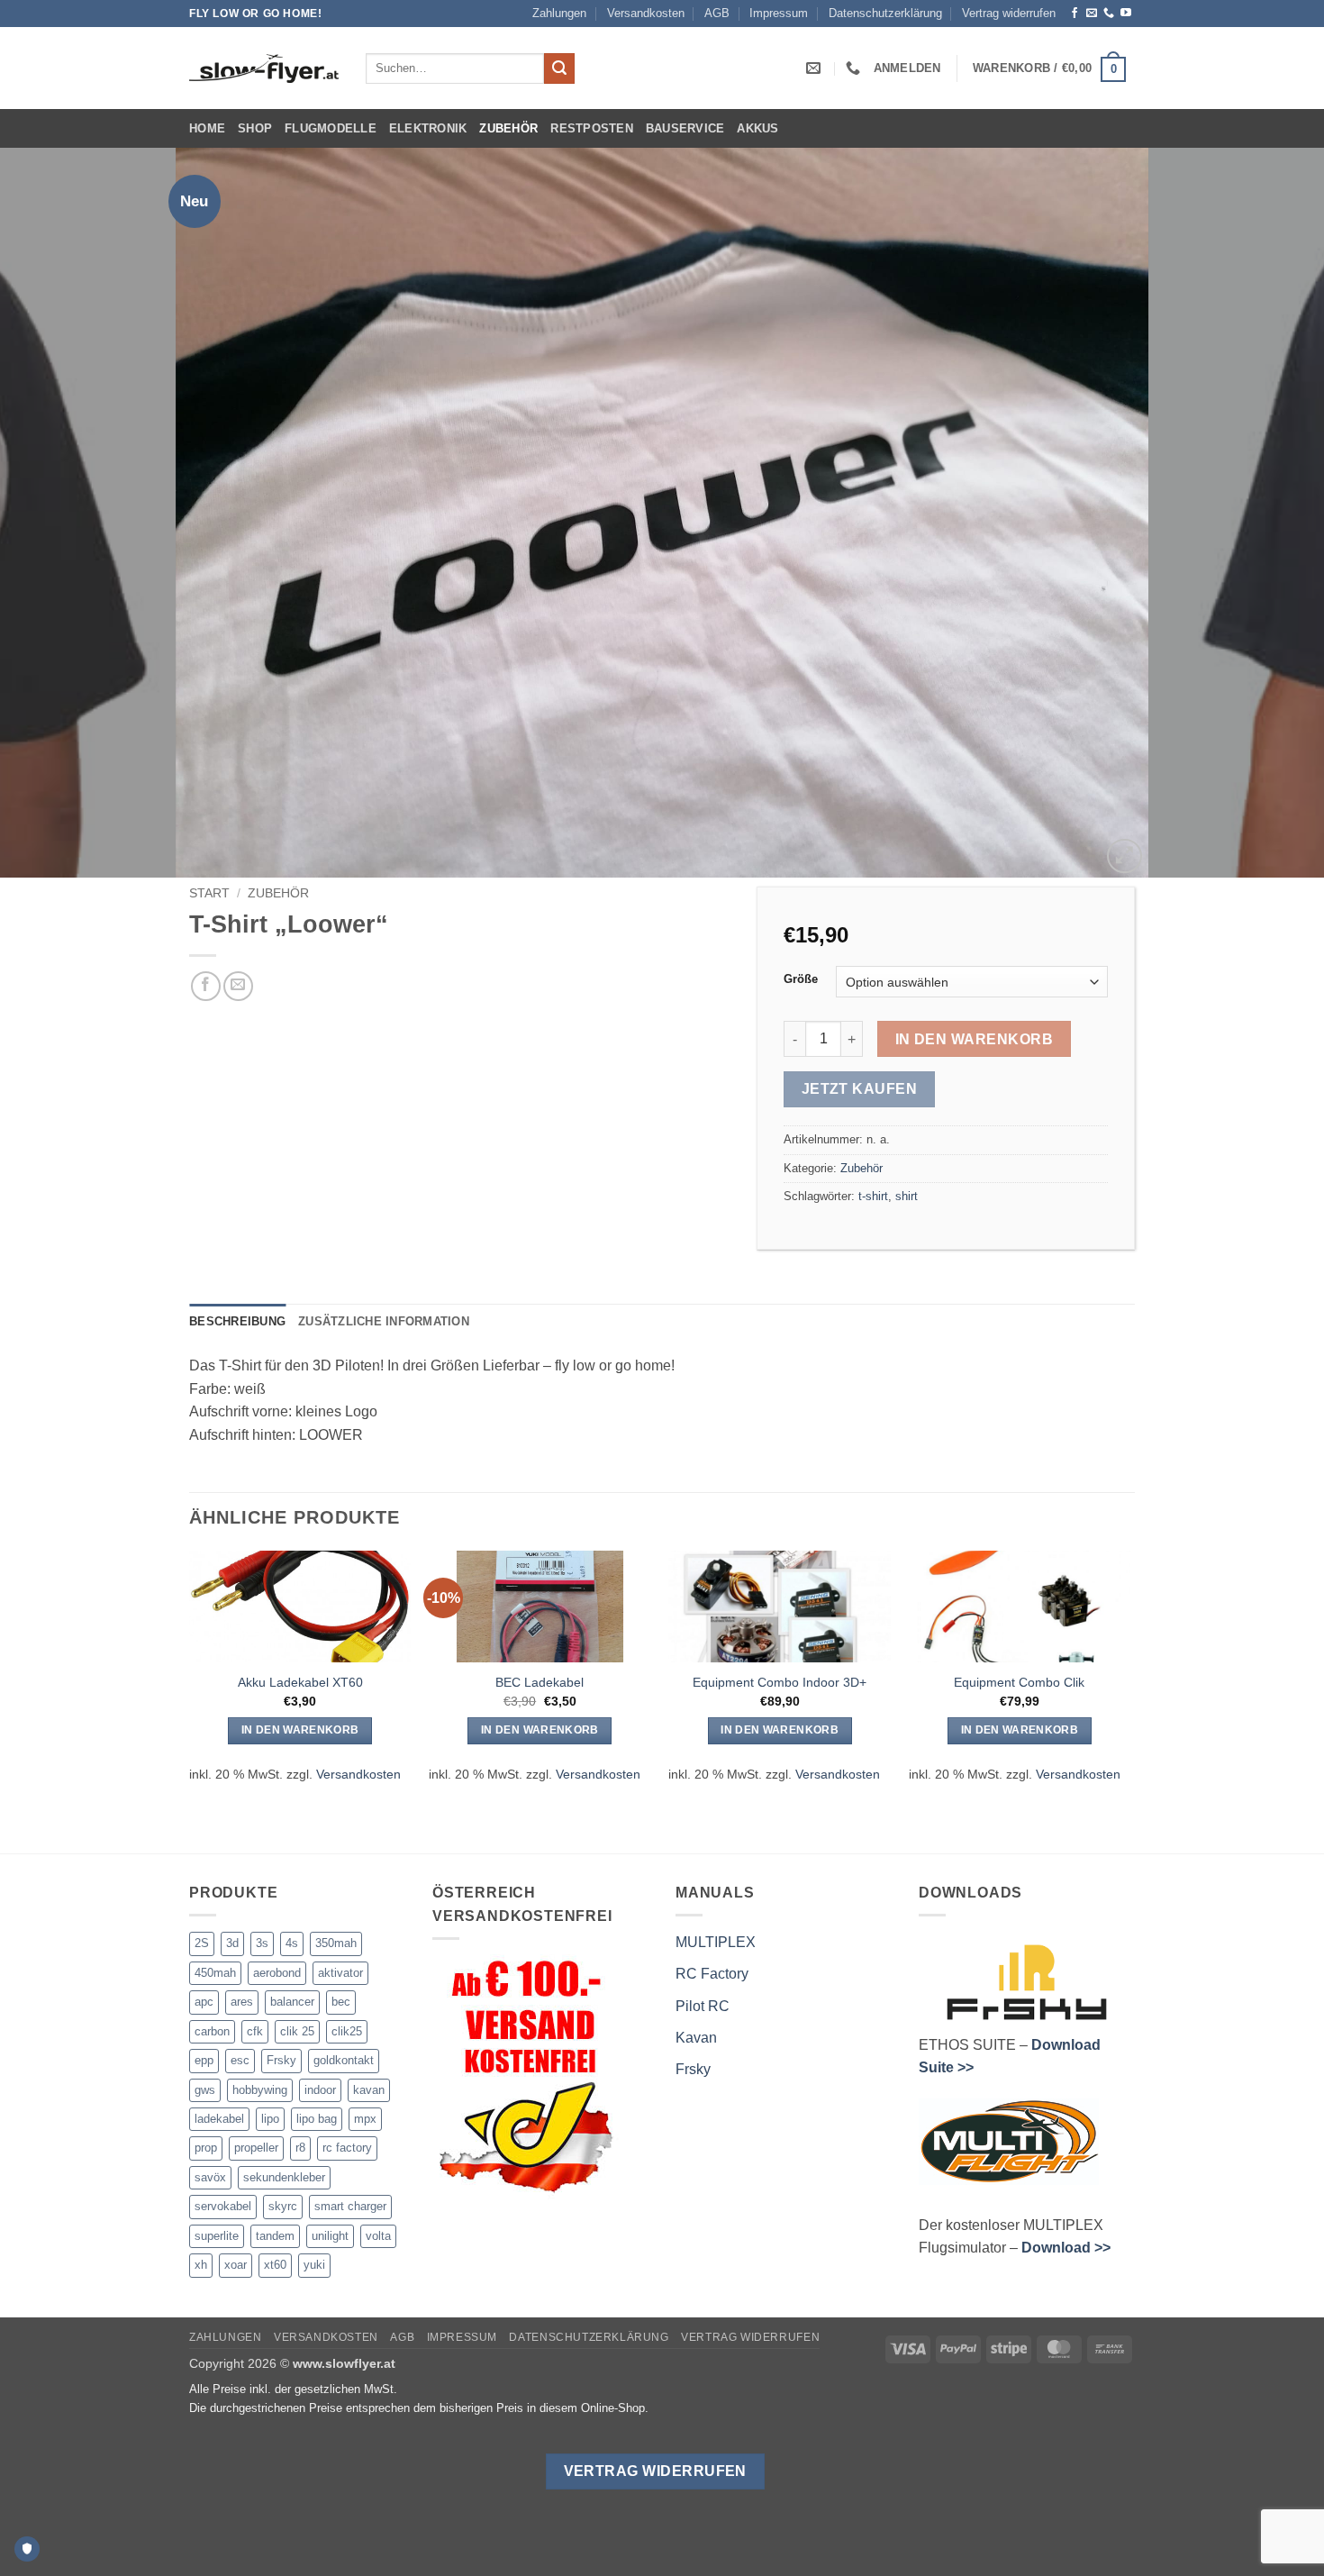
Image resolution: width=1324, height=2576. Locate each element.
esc (240, 2060)
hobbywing (260, 2090)
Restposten (592, 128)
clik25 (347, 2031)
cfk (255, 2031)
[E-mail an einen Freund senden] (238, 986)
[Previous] (50, 513)
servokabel (223, 2206)
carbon (212, 2031)
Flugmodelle (331, 128)
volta (378, 2236)
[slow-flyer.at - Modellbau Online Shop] (264, 68)
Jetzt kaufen (860, 1089)
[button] (907, 68)
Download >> (1066, 2248)
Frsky (281, 2060)
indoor (320, 2090)
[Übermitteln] (559, 68)
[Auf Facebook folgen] (1075, 14)
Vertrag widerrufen (1009, 13)
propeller (256, 2148)
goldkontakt (344, 2060)
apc (204, 2002)
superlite (217, 2236)
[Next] (1274, 513)
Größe (801, 979)
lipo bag (317, 2119)
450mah (215, 1973)
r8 (300, 2148)
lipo (270, 2119)
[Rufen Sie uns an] (1109, 14)
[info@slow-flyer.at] (816, 68)
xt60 (275, 2265)
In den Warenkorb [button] (300, 1730)
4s (292, 1943)
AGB (717, 13)
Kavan (696, 2038)
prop (206, 2148)
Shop (255, 128)
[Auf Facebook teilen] (206, 986)
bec (341, 2002)
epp (204, 2060)
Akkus (757, 128)
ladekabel (219, 2119)
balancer (292, 2002)
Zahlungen (559, 13)
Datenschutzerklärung (885, 13)
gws (205, 2090)
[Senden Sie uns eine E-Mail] (1092, 14)
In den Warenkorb (974, 1039)
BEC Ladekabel (540, 1682)
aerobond (277, 1973)
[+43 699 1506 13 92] (855, 68)
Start (209, 893)
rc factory (347, 2148)
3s (262, 1943)
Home (207, 128)
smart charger (350, 2206)
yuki (314, 2265)
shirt (907, 1196)
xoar (236, 2265)
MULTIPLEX (716, 1942)
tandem (275, 2236)
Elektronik (428, 128)
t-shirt (873, 1196)
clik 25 (297, 2031)
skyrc (283, 2206)
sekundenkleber (284, 2177)
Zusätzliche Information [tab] (384, 1321)
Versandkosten (646, 13)
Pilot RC (703, 2006)
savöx (210, 2177)
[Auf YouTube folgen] (1126, 14)
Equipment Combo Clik (1019, 1682)
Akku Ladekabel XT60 (300, 1682)
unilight (330, 2236)
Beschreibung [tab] (237, 1321)
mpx (365, 2119)
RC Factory (712, 1974)
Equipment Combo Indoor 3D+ (780, 1682)
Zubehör (508, 128)
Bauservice (685, 128)
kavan (369, 2090)
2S (202, 1943)
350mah (336, 1943)
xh (201, 2265)
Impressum (779, 13)
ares (242, 2002)
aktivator (340, 1973)
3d (232, 1943)
